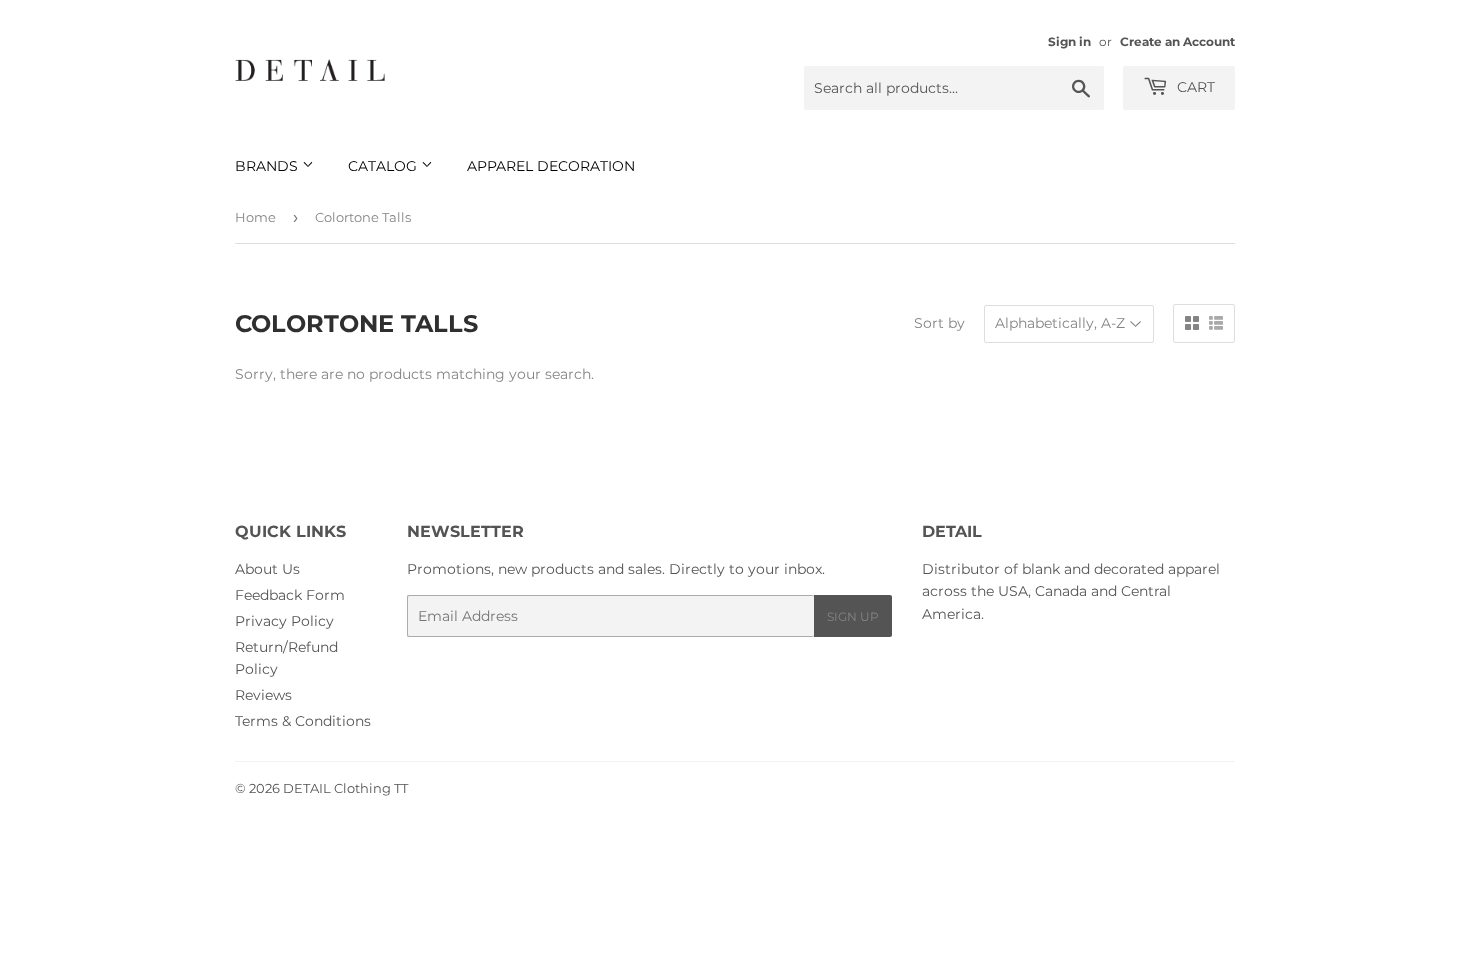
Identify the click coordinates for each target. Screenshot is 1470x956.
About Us (267, 569)
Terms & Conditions (303, 721)
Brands (268, 166)
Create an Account (1177, 41)
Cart (1194, 87)
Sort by (939, 323)
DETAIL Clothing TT (345, 788)
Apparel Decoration (551, 166)
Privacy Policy (284, 621)
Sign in (1069, 41)
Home (255, 217)
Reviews (263, 695)
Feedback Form (290, 595)
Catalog (384, 166)
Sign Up (853, 616)
